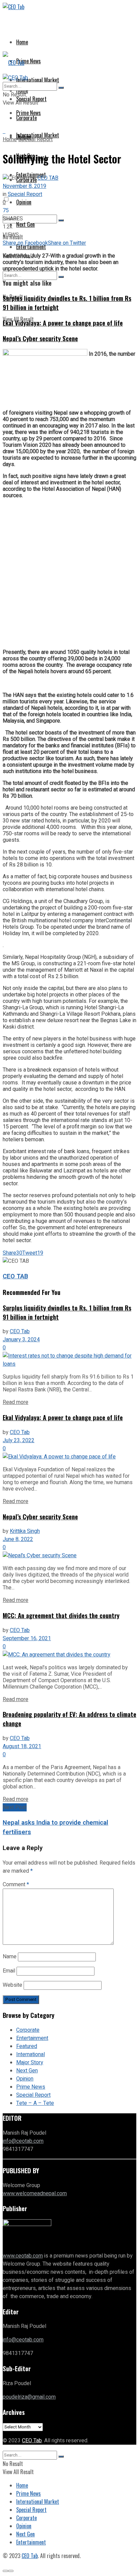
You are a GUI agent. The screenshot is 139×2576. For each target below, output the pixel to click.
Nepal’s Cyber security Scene (40, 338)
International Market (38, 80)
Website (12, 1985)
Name (10, 1957)
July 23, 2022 (19, 1440)
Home (22, 42)
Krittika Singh (25, 1531)
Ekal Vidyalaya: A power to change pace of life (63, 323)
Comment (16, 1885)
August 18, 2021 (22, 1746)
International (31, 2054)
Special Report (35, 139)
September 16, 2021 (27, 1638)
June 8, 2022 (18, 1539)
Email (9, 1971)
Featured (27, 2046)
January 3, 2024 (21, 1340)
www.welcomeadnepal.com (35, 2194)
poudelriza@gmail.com (29, 2397)
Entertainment (32, 2038)
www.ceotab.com (23, 2256)
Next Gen (25, 224)
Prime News (29, 61)
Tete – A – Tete (35, 2103)
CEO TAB (48, 178)
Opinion (24, 202)
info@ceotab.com (23, 2141)
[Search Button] (61, 220)
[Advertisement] (69, 574)
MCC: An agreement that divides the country (61, 1615)
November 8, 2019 (24, 186)
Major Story (30, 2063)
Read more (16, 1402)
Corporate (28, 2030)
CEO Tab (20, 1331)
